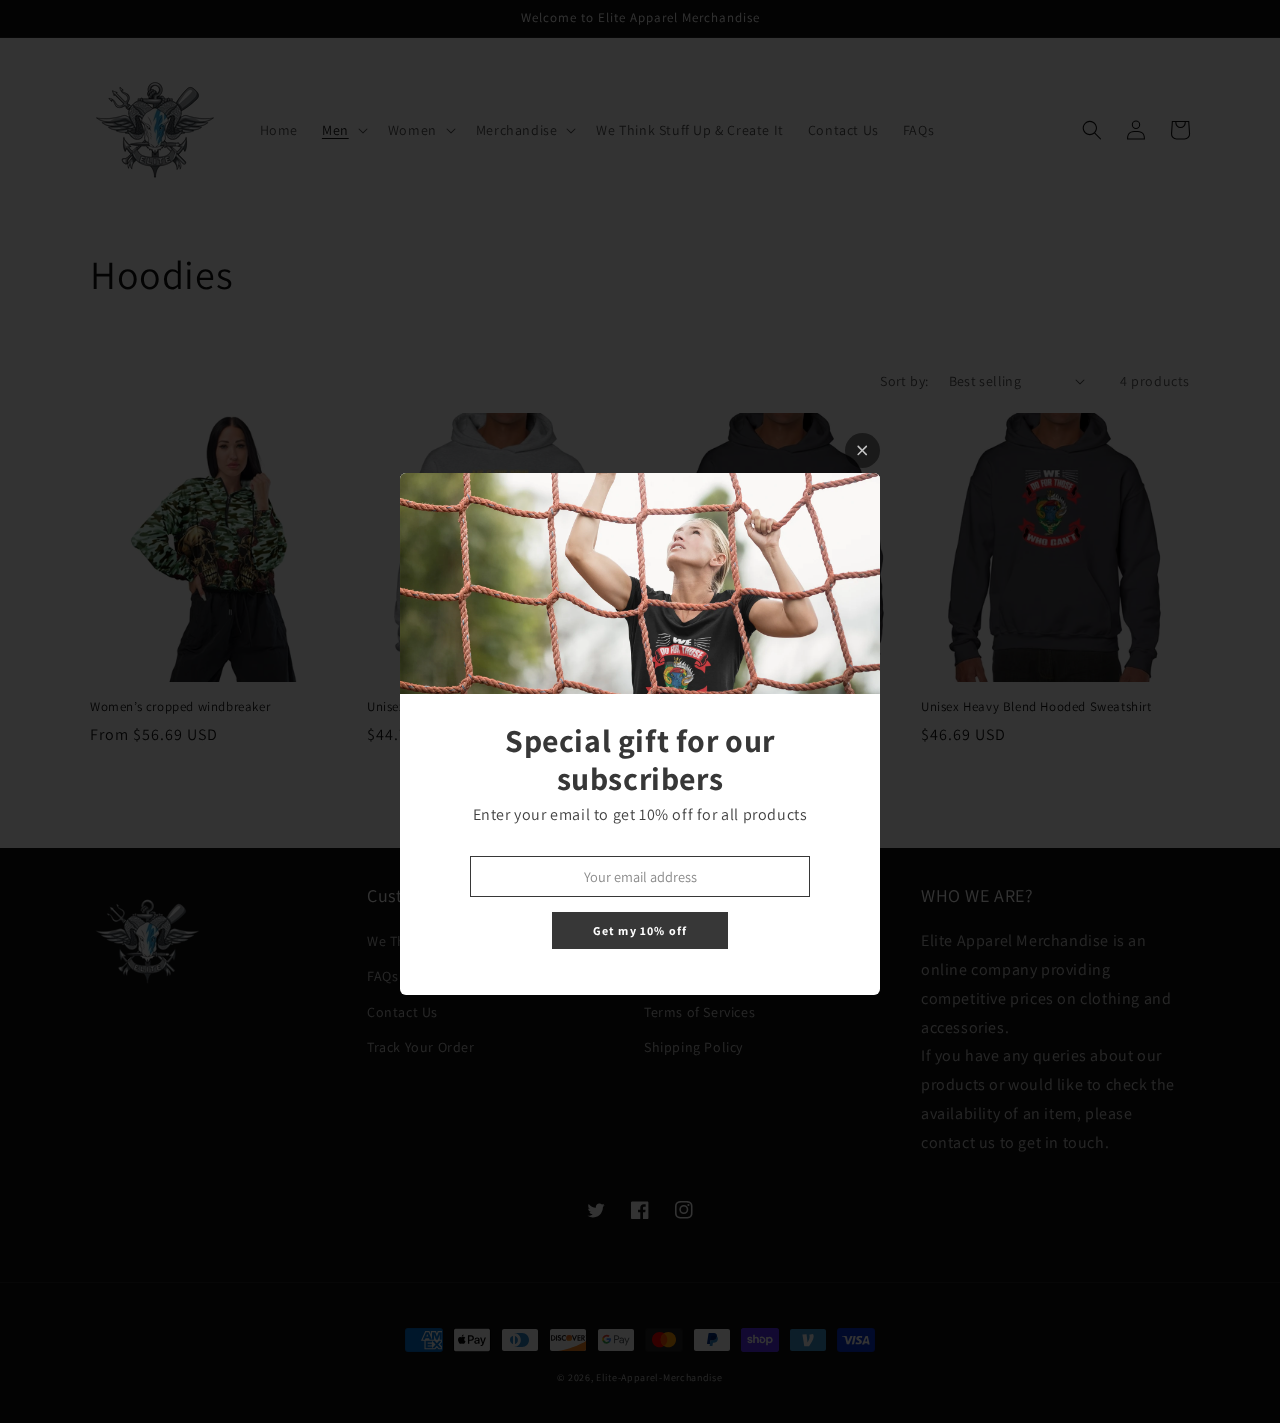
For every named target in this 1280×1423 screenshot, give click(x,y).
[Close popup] (862, 450)
